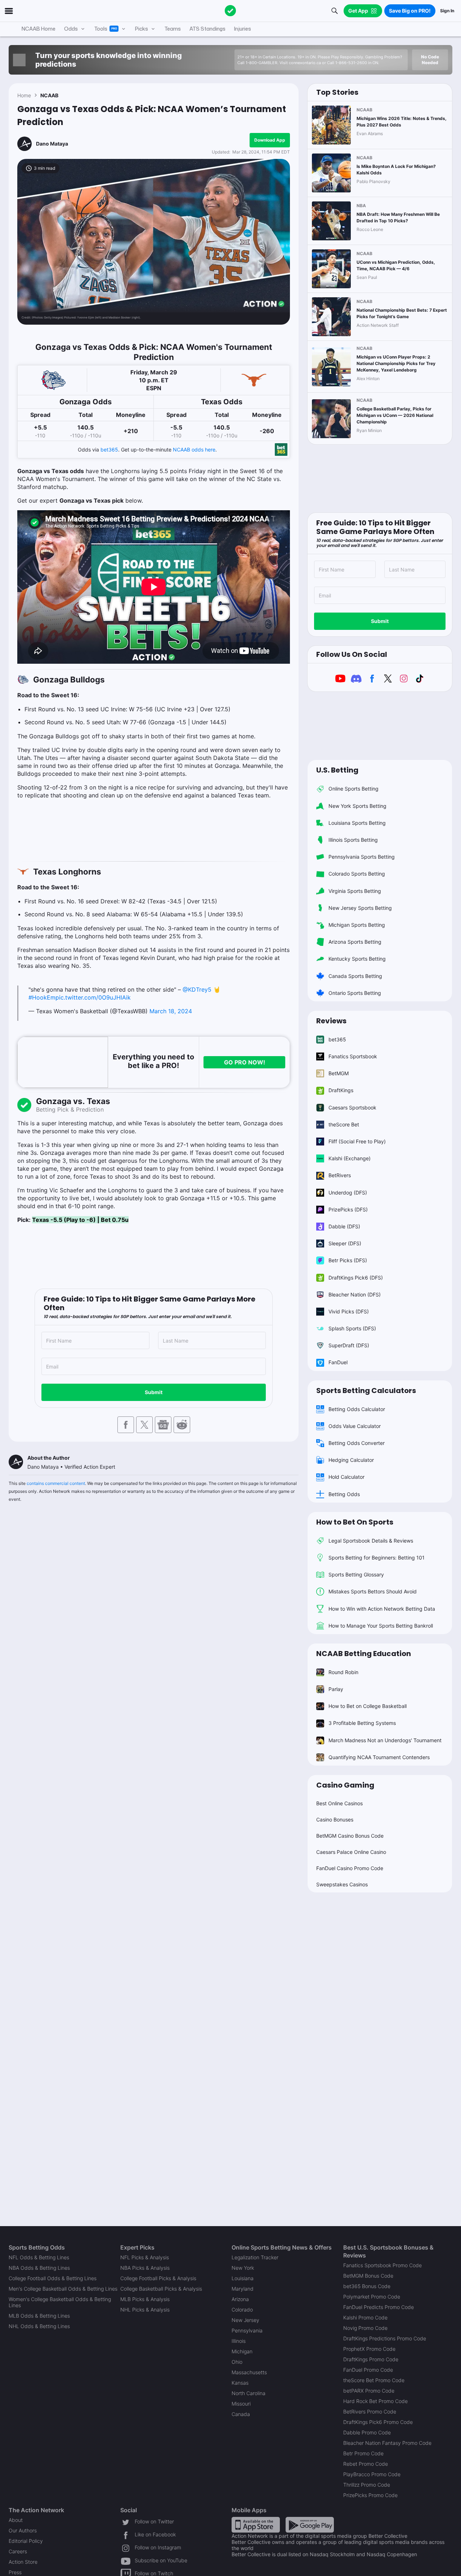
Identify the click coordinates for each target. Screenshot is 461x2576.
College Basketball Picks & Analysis (161, 2289)
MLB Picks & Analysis (145, 2299)
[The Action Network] (230, 11)
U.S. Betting (337, 770)
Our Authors (23, 2530)
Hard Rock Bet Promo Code (375, 2401)
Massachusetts (249, 2372)
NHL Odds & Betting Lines (39, 2326)
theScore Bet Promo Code (374, 2380)
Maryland (243, 2289)
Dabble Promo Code (367, 2432)
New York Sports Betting (357, 806)
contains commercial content (56, 1483)
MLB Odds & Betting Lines (39, 2316)
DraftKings (341, 1090)
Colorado (242, 2310)
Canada (241, 2414)
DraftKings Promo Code (371, 2359)
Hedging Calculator (351, 1460)
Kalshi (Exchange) (350, 1158)
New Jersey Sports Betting (360, 908)
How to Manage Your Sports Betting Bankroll (381, 1626)
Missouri (241, 2404)
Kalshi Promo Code (365, 2317)
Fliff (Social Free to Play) (357, 1141)
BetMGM (339, 1073)
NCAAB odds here (194, 450)
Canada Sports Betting (355, 976)
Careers (18, 2551)
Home (24, 95)
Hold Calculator (346, 1477)
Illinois (239, 2341)
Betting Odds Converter (357, 1443)
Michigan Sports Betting (357, 925)
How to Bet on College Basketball (368, 1706)
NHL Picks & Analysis (145, 2310)
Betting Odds (344, 1494)
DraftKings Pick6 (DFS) (356, 1278)
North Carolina (249, 2393)
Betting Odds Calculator (357, 1409)
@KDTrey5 (197, 989)
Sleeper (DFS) (345, 1243)
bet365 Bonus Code (367, 2286)
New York (243, 2268)
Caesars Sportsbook (352, 1107)
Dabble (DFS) (344, 1226)
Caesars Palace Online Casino (351, 1852)
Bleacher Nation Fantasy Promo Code (387, 2443)
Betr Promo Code (363, 2453)
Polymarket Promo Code (372, 2297)
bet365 (109, 450)
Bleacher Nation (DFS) (355, 1294)
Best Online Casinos (339, 1803)
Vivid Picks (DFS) (349, 1311)
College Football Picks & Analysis (158, 2278)
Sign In (447, 11)
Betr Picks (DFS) (348, 1260)
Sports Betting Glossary (356, 1574)
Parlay (336, 1689)
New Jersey (245, 2320)
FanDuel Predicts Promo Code (379, 2307)
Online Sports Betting (353, 789)
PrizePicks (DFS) (348, 1209)
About (16, 2520)
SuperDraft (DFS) (349, 1345)
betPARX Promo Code (369, 2391)
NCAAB (49, 95)
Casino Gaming (345, 1785)
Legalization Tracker (255, 2257)
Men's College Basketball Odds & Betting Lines (63, 2289)
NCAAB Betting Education (364, 1654)
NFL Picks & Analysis (145, 2257)
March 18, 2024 (171, 1011)
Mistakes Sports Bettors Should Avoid (373, 1591)
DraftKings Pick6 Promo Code (378, 2422)
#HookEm (42, 997)
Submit (154, 1392)
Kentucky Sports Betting (357, 959)
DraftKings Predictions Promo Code (385, 2338)
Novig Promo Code (365, 2328)
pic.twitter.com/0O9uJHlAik (93, 997)
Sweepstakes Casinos (342, 1884)
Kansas (240, 2383)
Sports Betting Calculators (366, 1391)
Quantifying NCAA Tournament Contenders (379, 1757)
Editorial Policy (26, 2541)
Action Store (23, 2562)
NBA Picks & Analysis (145, 2268)
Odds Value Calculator (355, 1426)
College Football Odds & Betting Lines (53, 2278)
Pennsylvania (247, 2330)
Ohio (237, 2362)
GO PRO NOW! (245, 1062)
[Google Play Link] (310, 2524)
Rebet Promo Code (366, 2464)
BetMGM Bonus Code (368, 2276)
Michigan (242, 2351)
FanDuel (338, 1362)
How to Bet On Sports (355, 1522)
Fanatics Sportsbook (353, 1056)
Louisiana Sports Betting (357, 823)
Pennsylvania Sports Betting (362, 857)
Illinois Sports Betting (353, 840)
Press (15, 2572)
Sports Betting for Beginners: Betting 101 (377, 1558)
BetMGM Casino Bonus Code (350, 1836)
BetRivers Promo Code (370, 2412)
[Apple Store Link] (256, 2524)
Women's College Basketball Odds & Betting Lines (60, 2302)
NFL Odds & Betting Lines (39, 2257)
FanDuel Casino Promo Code (350, 1868)
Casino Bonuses (335, 1819)
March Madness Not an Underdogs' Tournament (385, 1740)
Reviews (331, 1021)
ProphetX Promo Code (369, 2349)
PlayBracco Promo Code (372, 2474)
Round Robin (343, 1672)
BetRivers (340, 1175)
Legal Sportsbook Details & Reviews (371, 1541)
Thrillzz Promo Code (367, 2485)
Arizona (240, 2299)
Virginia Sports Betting (355, 891)
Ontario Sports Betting (355, 993)
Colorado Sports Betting (357, 874)
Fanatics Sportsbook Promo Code (382, 2265)
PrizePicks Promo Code (370, 2495)
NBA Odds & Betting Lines (39, 2268)
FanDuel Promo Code (368, 2370)
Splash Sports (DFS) (352, 1328)
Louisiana (243, 2278)
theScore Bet (344, 1124)
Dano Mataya (52, 144)
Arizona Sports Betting (355, 942)
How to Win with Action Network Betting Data (382, 1609)
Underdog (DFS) (348, 1193)
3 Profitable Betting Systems (362, 1723)
